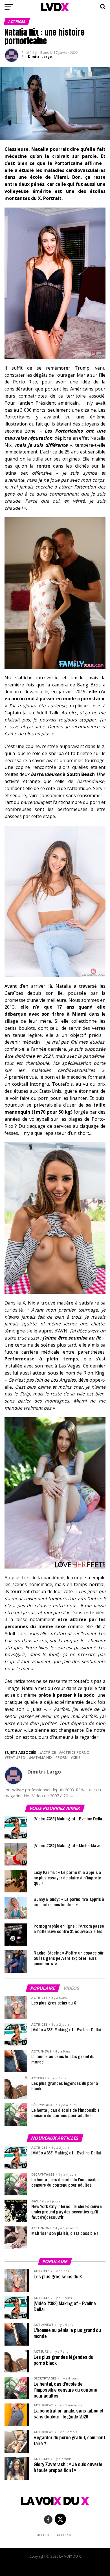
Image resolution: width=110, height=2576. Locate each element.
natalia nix (41, 1758)
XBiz (77, 1758)
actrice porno (75, 1752)
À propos (65, 2535)
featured (16, 1758)
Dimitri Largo (40, 57)
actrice (49, 1752)
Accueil (44, 2535)
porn (63, 1758)
